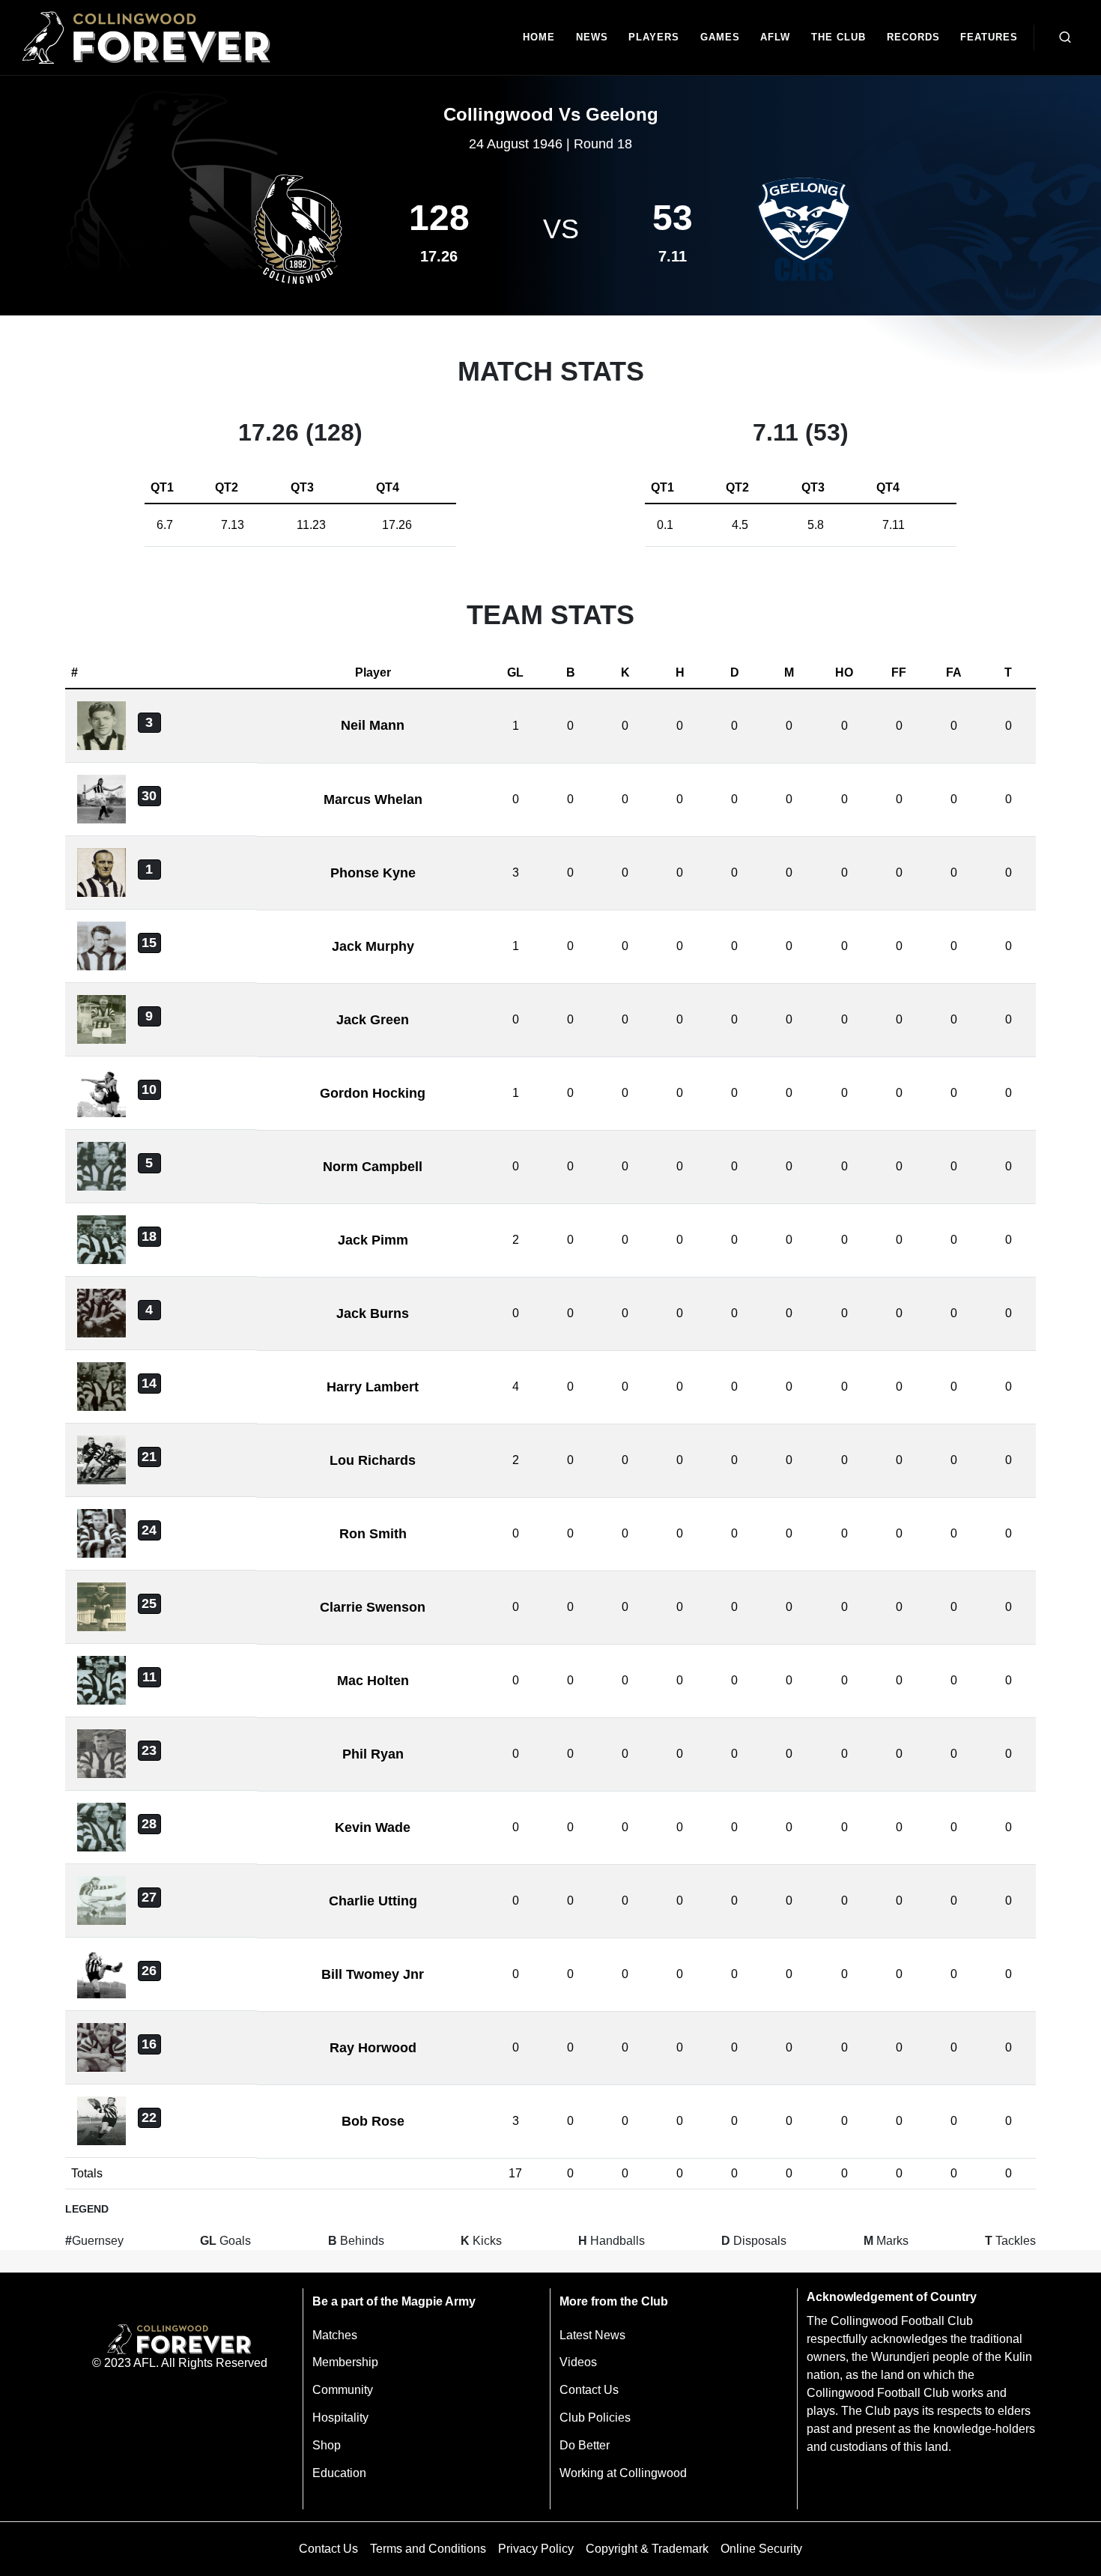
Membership (345, 2362)
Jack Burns (373, 1313)
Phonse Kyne (373, 873)
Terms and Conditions (428, 2549)
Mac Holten (373, 1681)
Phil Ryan (373, 1754)
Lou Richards (373, 1460)
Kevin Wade (373, 1827)
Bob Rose (373, 2121)
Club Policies (595, 2418)
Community (343, 2390)
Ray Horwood (373, 2048)
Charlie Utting (373, 1901)
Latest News (592, 2335)
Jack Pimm (373, 1240)
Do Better (585, 2445)
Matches (335, 2335)
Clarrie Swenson (373, 1607)
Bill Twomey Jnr (373, 1974)
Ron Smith (373, 1534)
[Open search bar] (1065, 37)
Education (339, 2473)
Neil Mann (373, 725)
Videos (578, 2362)
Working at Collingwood (623, 2473)
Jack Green (373, 1020)
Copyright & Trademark (647, 2549)
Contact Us (589, 2390)
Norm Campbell (373, 1167)
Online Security (761, 2549)
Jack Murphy (373, 946)
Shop (327, 2445)
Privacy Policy (536, 2549)
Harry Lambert (373, 1387)
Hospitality (340, 2418)
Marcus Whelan (373, 799)
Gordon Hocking (373, 1093)
